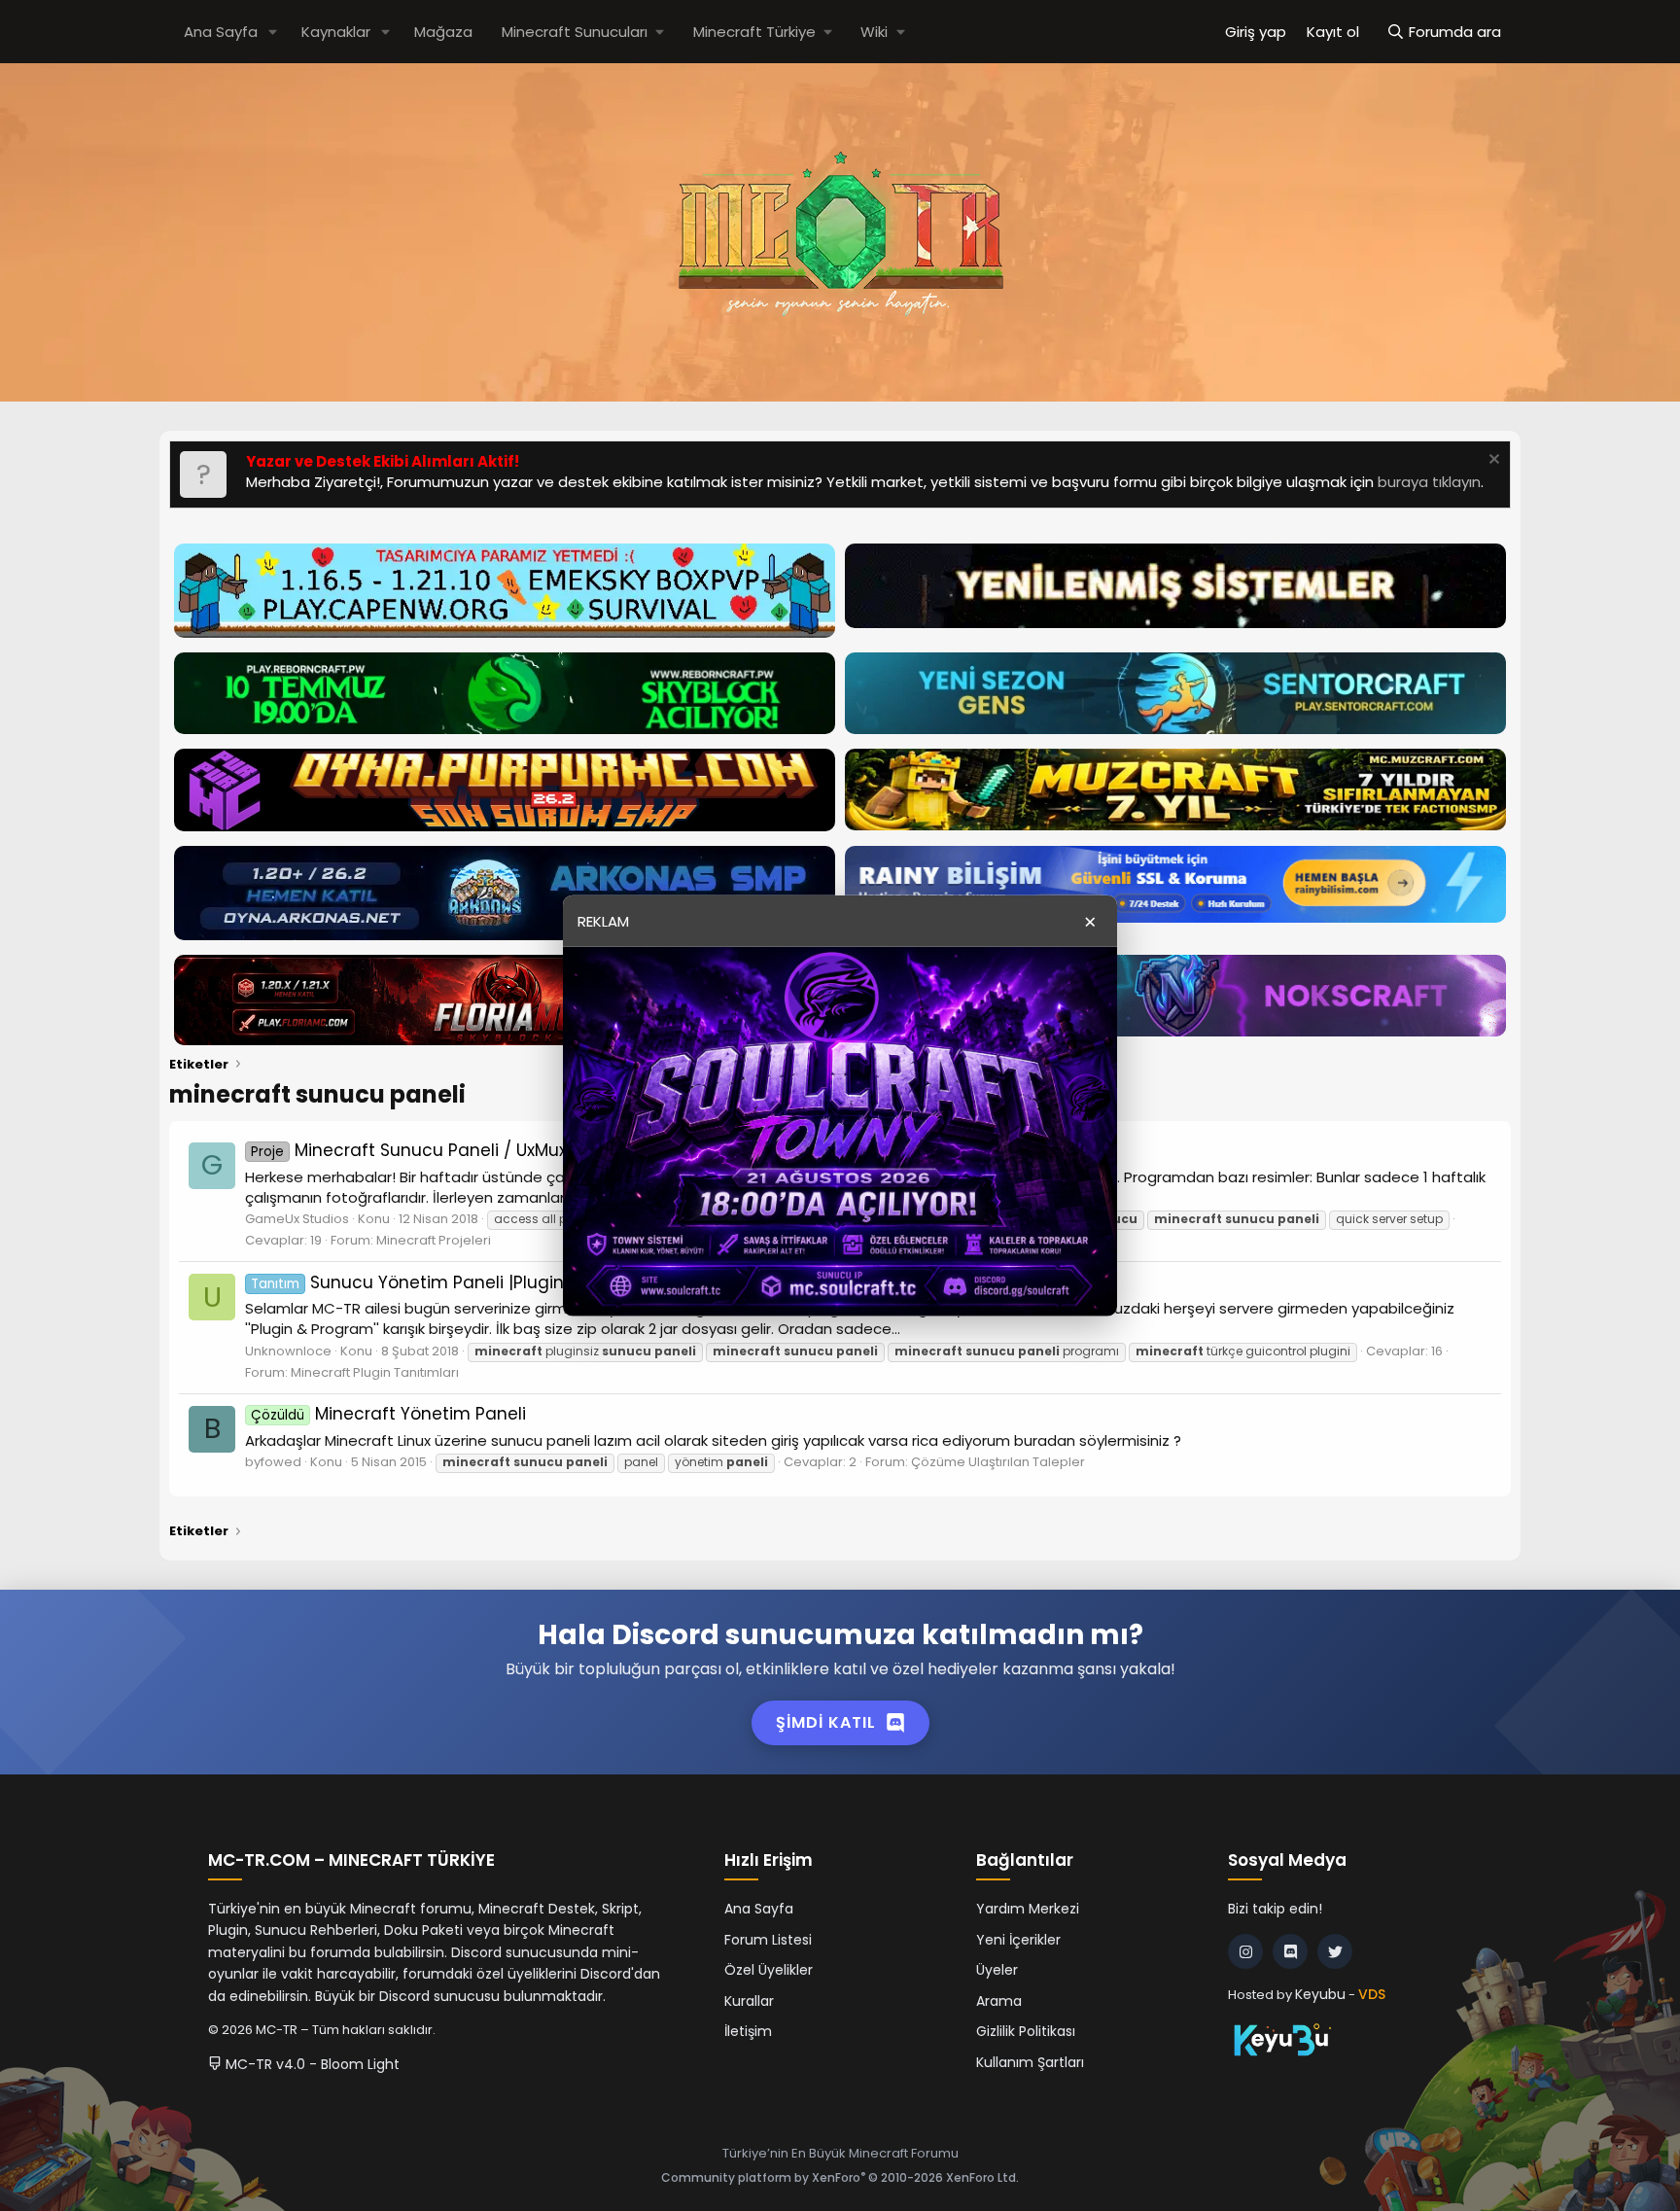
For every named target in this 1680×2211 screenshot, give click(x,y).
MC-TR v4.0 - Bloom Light (311, 2064)
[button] (273, 32)
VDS (1372, 1994)
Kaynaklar (336, 32)
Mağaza (443, 32)
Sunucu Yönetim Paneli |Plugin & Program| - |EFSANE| (500, 1282)
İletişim (748, 2031)
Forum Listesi (768, 1940)
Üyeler (997, 1970)
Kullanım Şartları (1030, 2062)
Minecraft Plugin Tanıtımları (375, 1372)
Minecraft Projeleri (434, 1240)
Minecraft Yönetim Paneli (388, 1414)
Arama (999, 2001)
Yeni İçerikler (1018, 1940)
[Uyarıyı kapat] (1492, 461)
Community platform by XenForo (840, 2177)
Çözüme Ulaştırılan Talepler (998, 1462)
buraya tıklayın (1429, 482)
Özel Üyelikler (769, 1970)
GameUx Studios (297, 1219)
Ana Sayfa (221, 32)
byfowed (273, 1462)
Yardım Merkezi (1028, 1909)
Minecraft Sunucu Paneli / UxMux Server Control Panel (496, 1150)
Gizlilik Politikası (1026, 2031)
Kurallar (749, 2001)
